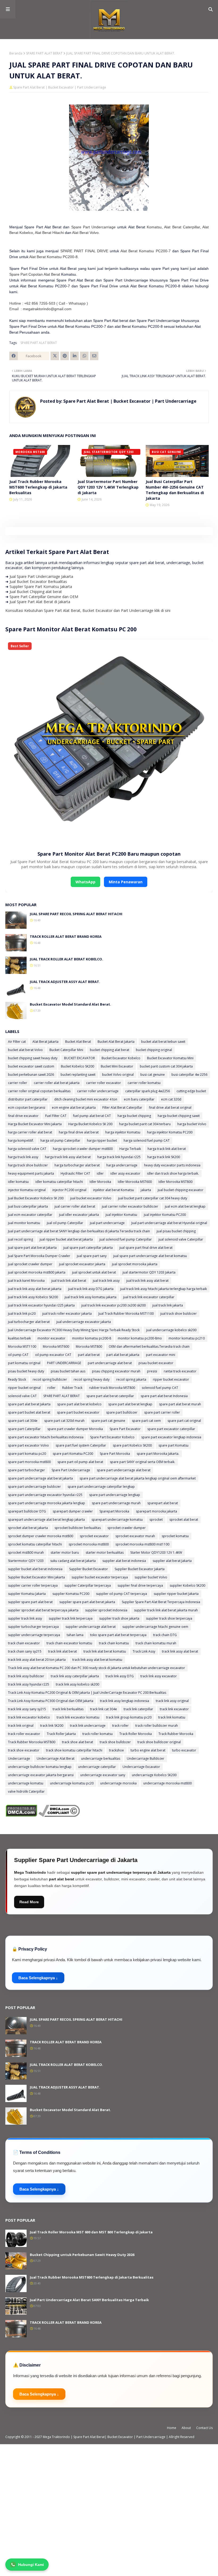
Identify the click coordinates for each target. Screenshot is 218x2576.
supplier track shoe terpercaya (169, 1618)
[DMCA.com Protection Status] (21, 1815)
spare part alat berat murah (180, 1404)
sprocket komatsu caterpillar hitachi (35, 1544)
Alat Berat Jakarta (45, 1042)
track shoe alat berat (77, 1742)
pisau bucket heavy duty (26, 1371)
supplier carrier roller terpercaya (33, 1585)
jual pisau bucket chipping (176, 1231)
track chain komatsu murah (156, 1643)
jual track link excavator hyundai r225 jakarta (41, 1305)
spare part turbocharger (26, 1470)
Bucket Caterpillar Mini (66, 1050)
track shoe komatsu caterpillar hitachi (74, 1750)
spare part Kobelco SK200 (132, 1445)
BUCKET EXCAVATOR (79, 1058)
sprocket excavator (94, 1536)
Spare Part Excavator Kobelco (112, 1437)
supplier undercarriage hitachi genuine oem (155, 1627)
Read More (29, 1902)
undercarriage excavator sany (103, 1775)
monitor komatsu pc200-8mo (140, 1338)
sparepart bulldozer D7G (27, 1511)
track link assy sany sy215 (27, 1709)
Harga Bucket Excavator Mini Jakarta (35, 1124)
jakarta (146, 1190)
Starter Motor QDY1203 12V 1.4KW (156, 1552)
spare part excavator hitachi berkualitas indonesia (46, 1437)
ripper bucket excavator (171, 1379)
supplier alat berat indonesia (124, 1561)
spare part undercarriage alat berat (124, 1470)
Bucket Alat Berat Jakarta (116, 1042)
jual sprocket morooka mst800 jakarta (37, 1272)
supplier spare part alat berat (30, 1602)
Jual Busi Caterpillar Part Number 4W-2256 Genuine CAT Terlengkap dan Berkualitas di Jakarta (175, 490)
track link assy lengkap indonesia (125, 1701)
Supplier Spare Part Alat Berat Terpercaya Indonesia (161, 1602)
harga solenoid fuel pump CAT (147, 1140)
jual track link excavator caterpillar (149, 1297)
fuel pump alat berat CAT (92, 1116)
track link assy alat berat (180, 1651)
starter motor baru (65, 1552)
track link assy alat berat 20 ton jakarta (37, 1660)
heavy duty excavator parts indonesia (172, 1165)
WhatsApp (85, 882)
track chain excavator (24, 1643)
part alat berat (89, 1355)
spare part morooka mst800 (29, 1462)
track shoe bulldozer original (159, 1742)
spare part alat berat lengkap (130, 1404)
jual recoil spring (20, 1239)
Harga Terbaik (130, 1149)
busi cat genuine (153, 1075)
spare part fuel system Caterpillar (81, 1445)
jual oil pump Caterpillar (65, 1223)
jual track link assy (106, 1281)
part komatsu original (24, 1363)
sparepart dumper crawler (73, 1511)
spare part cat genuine (108, 1421)
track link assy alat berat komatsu (97, 1660)
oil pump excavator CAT (53, 1355)
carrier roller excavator (104, 1083)
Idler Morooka (100, 1182)
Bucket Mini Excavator (117, 1066)
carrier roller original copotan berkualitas (39, 1091)
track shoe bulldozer (115, 1742)
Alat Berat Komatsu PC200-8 (53, 257)
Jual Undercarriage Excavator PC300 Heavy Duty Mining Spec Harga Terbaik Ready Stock (74, 1330)
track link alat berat (62, 1651)
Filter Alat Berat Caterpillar (122, 1108)
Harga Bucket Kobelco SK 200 (90, 1124)
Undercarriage (19, 1758)
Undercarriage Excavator (141, 1767)
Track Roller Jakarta (61, 1734)
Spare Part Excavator (125, 1429)
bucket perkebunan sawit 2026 (31, 1075)
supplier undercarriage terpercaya (34, 1635)
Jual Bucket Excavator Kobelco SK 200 (36, 1198)
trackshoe (116, 1750)
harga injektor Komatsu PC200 (170, 1132)
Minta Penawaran (126, 882)
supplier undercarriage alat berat (91, 1627)
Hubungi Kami (31, 2565)
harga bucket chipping (134, 1116)
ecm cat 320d (171, 1099)
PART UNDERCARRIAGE (64, 1363)
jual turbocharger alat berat (29, 1322)
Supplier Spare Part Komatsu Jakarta (41, 587)
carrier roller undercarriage (98, 1091)
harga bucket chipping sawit (179, 1116)
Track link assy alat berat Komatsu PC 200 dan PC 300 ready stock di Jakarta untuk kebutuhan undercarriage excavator (97, 1668)
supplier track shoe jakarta (119, 1618)
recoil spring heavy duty (92, 1379)
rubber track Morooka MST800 (112, 1388)
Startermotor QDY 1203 (26, 1561)
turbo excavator (184, 1750)
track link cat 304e (104, 1709)
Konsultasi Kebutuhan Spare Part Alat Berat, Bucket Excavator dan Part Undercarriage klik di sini (88, 610)
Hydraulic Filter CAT (75, 1173)
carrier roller (18, 1083)
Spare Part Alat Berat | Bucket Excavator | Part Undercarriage (129, 401)
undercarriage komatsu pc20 (72, 1783)
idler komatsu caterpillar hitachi (59, 1182)
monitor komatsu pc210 (187, 1338)
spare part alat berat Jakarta (29, 1404)
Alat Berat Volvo (85, 233)
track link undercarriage (88, 1726)
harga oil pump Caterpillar (60, 1140)
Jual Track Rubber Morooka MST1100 (126, 1314)
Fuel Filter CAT (56, 1116)
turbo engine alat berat (148, 1750)
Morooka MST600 (56, 1346)
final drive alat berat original (170, 1108)
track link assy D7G (120, 1676)
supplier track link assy (25, 1618)
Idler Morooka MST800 (175, 1182)
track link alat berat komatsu (105, 1651)
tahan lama (75, 1635)
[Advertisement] (109, 2510)
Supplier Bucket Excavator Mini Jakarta (36, 1577)
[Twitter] (55, 356)
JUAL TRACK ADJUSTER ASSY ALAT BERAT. (65, 982)
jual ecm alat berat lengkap (185, 1206)
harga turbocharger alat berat (77, 1165)
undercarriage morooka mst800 (167, 1783)
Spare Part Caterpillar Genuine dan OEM (44, 597)
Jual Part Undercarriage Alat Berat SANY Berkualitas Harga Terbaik (89, 2300)
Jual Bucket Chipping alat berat (36, 592)
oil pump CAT (18, 1355)
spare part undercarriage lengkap (115, 1495)
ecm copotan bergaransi (27, 1108)
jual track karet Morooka (26, 1281)
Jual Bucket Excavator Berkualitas (38, 581)
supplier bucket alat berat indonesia (35, 1569)
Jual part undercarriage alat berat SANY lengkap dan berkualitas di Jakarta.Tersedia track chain (79, 1231)
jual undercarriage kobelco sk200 (171, 1330)
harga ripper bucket (102, 1140)
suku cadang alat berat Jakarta (73, 1561)
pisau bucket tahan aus (68, 1371)
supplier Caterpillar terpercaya (88, 1585)
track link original (21, 1726)
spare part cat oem (146, 1421)
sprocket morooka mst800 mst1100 (142, 1544)
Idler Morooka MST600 (135, 1182)
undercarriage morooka (118, 1783)
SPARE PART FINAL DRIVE (84, 251)
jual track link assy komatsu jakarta (91, 1297)
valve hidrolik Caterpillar (26, 1791)
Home (172, 2428)
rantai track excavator (180, 1371)
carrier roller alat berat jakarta (57, 1083)
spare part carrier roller (162, 1412)
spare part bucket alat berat (29, 1412)
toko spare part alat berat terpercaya (118, 1635)
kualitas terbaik (19, 1338)
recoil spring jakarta (131, 1379)
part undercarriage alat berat (110, 1363)
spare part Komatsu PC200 (73, 1454)
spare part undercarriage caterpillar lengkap (101, 1487)
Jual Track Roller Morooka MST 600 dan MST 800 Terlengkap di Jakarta (91, 2232)
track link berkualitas (68, 1709)
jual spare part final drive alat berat (146, 1248)
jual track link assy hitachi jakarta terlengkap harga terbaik (163, 1289)
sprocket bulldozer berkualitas (78, 1528)
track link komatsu (172, 1717)
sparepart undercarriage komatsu (117, 1520)
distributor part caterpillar (28, 1099)
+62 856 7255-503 (40, 303)
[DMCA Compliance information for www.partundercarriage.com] (59, 1815)
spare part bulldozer (122, 1412)
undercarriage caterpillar (97, 1767)
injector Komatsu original (27, 1190)
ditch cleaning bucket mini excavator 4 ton (86, 1099)
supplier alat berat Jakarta (172, 1561)
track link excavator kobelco (29, 1717)
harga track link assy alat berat (68, 1157)
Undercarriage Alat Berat (56, 1758)
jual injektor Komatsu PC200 (165, 1215)
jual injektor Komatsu (121, 1215)
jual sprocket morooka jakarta (135, 1264)
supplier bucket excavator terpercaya (100, 1577)
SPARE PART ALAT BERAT (44, 53)
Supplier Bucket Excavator (89, 1569)
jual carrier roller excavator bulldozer (130, 1206)
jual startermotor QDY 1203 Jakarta (149, 1272)
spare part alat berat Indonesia (164, 1396)
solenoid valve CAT (22, 1396)
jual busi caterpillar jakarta (28, 1206)
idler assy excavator (125, 1173)
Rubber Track (72, 1388)
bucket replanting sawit (78, 1075)
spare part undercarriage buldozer (34, 1487)
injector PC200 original (69, 1190)
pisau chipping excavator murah (116, 1371)
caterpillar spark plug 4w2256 (148, 1091)
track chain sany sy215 (25, 1651)
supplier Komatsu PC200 (71, 1594)
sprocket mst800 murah (26, 1552)
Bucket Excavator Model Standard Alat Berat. (70, 1004)
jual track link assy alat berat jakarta (35, 1289)
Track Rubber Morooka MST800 (32, 1742)
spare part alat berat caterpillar (110, 1396)
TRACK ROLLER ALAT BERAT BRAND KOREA (66, 936)
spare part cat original (184, 1421)
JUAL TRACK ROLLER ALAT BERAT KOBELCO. (66, 959)
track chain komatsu (114, 1643)
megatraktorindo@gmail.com (47, 309)
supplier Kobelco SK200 (187, 1585)
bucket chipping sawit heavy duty (33, 1058)
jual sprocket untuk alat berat (94, 1272)
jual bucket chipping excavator (181, 1190)
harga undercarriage (122, 1165)
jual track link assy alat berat (147, 1281)
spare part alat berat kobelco (79, 1404)
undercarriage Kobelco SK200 (154, 1775)
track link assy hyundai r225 (29, 1684)
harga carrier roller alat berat (30, 1132)
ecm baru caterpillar (139, 1099)
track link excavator (174, 1709)
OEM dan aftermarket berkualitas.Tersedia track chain (149, 1346)
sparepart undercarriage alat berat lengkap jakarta (46, 1520)
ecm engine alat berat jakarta (74, 1108)
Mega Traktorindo (57, 2437)
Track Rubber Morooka (176, 1734)
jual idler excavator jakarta (79, 1215)
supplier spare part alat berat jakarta (87, 1602)
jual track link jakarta (168, 1305)
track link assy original (172, 1701)
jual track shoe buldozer (179, 1314)
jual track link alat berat (69, 1281)
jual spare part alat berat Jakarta (32, 1248)
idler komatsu (18, 1182)
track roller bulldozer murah (157, 1726)
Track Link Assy (144, 1651)
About (186, 2428)
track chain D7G (165, 1635)
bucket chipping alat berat (110, 1050)
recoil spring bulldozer (50, 1379)
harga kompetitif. (21, 1140)
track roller (120, 1726)
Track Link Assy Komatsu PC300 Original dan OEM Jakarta (51, 1701)
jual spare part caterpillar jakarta (88, 1248)
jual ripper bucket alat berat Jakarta (66, 1239)
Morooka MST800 (89, 1346)
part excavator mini (161, 1355)
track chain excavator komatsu (69, 1643)
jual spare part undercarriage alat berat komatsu (150, 1256)
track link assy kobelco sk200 (77, 1684)
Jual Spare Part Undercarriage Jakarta (41, 576)
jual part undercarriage (107, 1223)
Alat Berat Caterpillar (182, 227)
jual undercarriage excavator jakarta (84, 1322)
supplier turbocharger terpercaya (33, 1627)
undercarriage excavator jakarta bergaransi (41, 1775)
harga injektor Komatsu (123, 1132)
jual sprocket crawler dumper (30, 1264)
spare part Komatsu (173, 1445)
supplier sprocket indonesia (106, 1610)
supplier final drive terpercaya (140, 1585)
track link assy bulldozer (26, 1676)
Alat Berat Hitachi (49, 233)
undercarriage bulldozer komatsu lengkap (40, 1767)
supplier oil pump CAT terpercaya (121, 1594)
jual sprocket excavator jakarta (82, 1264)
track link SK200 (52, 1726)
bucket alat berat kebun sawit (163, 1042)
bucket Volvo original (118, 1075)
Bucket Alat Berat (78, 1042)
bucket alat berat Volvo (25, 1050)
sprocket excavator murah (135, 1536)
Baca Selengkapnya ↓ (38, 1978)
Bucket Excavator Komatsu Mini (170, 1058)
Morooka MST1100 (22, 1346)
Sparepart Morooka (114, 1511)
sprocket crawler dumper (127, 1528)
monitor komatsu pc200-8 (92, 1338)
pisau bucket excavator (156, 1363)
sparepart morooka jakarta (156, 1511)
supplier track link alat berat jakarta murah (166, 1610)
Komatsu (154, 227)
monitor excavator (51, 1338)
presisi (152, 1371)
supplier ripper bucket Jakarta (176, 1594)
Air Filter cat (17, 1042)
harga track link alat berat (167, 1149)
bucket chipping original (154, 1050)
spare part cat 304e (23, 1421)
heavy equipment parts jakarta (31, 1173)
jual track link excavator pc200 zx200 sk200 (114, 1305)
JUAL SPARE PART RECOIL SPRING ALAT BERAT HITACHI (76, 914)
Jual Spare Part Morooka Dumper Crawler (39, 1256)
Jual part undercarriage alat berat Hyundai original (169, 1223)
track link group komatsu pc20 (129, 1717)
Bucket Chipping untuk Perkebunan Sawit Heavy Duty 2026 (82, 2255)
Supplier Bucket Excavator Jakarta (140, 1569)
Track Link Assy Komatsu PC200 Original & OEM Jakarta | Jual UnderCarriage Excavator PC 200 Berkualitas (87, 1693)
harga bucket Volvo (192, 1124)
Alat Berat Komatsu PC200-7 (145, 251)
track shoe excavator (24, 1750)
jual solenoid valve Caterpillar (181, 1239)
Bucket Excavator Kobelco (121, 1058)
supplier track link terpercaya (71, 1618)
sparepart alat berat (163, 1503)
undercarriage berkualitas (101, 1758)
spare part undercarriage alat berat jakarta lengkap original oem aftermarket (138, 1478)
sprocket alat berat (184, 1520)
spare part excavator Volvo (28, 1445)
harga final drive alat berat (79, 1132)
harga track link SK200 (164, 1157)
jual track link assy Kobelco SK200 (33, 1297)
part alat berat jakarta (123, 1355)
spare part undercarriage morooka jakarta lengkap (47, 1503)
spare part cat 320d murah (64, 1421)
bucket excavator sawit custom (31, 1066)
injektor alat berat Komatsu (114, 1190)
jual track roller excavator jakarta (67, 1314)
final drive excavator (23, 1116)
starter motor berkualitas (105, 1552)
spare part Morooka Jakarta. (158, 1454)
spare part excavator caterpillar (171, 1429)
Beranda (16, 53)
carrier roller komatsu (144, 1083)
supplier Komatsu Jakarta (27, 1594)
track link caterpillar (138, 1709)
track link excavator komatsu (78, 1717)
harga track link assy (23, 1157)
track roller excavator (24, 1734)
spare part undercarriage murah (116, 1503)
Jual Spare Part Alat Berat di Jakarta (40, 602)
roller (51, 1388)
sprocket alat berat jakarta (28, 1528)
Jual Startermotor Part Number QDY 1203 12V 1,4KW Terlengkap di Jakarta (108, 487)
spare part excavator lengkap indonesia (171, 1437)
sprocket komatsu (175, 1536)
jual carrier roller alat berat (75, 1206)
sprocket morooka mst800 (89, 1544)
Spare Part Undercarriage (94, 227)
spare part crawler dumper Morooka (75, 1429)
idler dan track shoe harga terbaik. (173, 1173)
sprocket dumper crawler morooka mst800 (41, 1536)
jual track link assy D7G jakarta (91, 1289)
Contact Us (204, 2428)
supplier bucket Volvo (151, 1577)
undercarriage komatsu (26, 1783)
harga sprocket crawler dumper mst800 (83, 1149)
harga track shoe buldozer (28, 1165)
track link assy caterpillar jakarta (75, 1676)
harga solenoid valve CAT (27, 1149)
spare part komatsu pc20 (27, 1454)
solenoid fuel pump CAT (160, 1388)
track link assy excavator (159, 1676)
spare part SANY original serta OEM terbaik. (142, 1462)
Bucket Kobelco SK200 (77, 1066)
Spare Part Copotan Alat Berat (35, 274)
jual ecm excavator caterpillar (30, 1215)
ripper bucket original (24, 1388)
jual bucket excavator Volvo (91, 1198)
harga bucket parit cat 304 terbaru (145, 1124)
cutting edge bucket (191, 1091)
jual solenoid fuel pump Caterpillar (126, 1239)
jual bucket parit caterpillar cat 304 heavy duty (153, 1198)
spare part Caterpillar (24, 1429)
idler (100, 1173)
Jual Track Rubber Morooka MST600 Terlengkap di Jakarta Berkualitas (38, 487)
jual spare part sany (92, 1256)
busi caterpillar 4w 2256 (189, 1075)
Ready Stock (17, 1379)
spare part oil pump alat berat (80, 1462)
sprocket (156, 1520)
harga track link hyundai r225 (119, 1157)
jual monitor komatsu (24, 1223)
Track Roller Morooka (136, 1734)
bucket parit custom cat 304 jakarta (166, 1066)
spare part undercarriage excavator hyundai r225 (45, 1495)
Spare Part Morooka (115, 1454)
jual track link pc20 (22, 1314)
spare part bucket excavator (78, 1412)
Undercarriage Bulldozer (146, 1758)
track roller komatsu (98, 1734)
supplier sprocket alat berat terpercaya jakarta (43, 1610)
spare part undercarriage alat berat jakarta (40, 1478)
